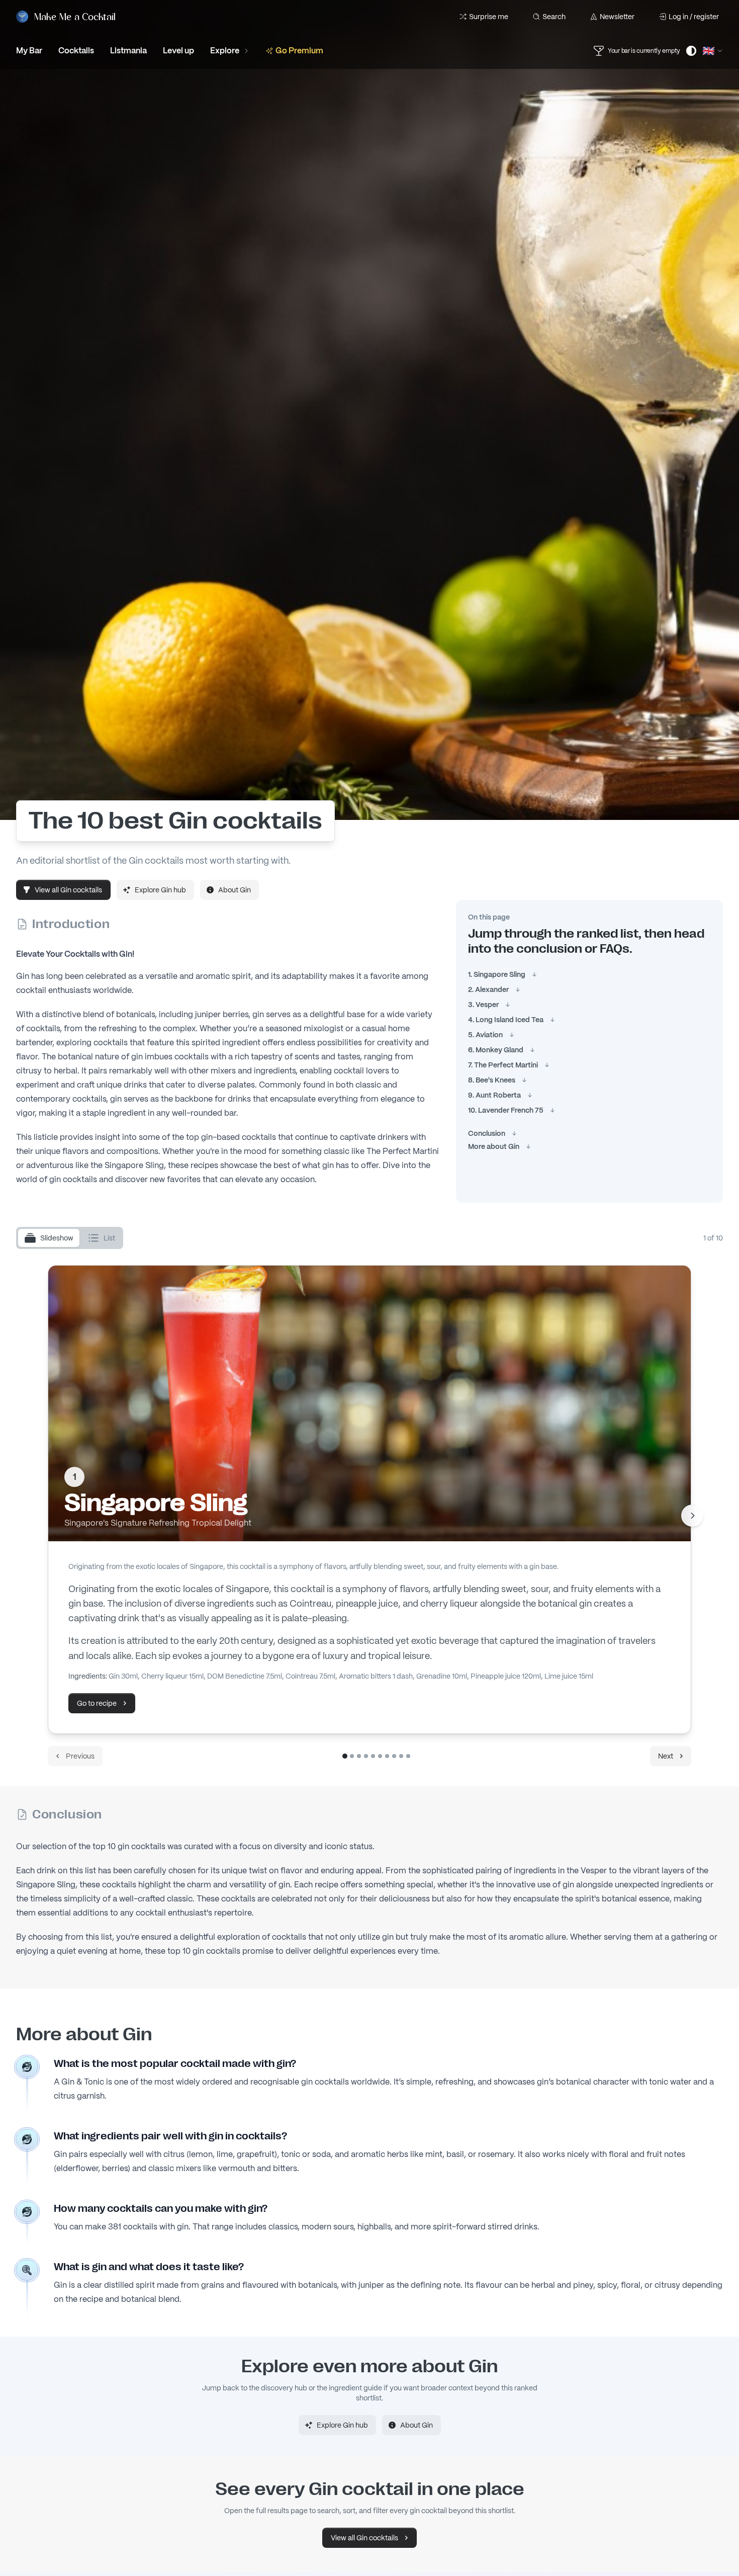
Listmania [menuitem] (128, 51)
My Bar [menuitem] (29, 51)
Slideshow (57, 1238)
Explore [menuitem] (225, 51)
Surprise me (489, 17)
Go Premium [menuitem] (299, 51)
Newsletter (617, 17)
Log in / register (694, 17)
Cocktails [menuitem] (76, 51)
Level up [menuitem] (178, 51)
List (109, 1238)
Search (554, 17)
